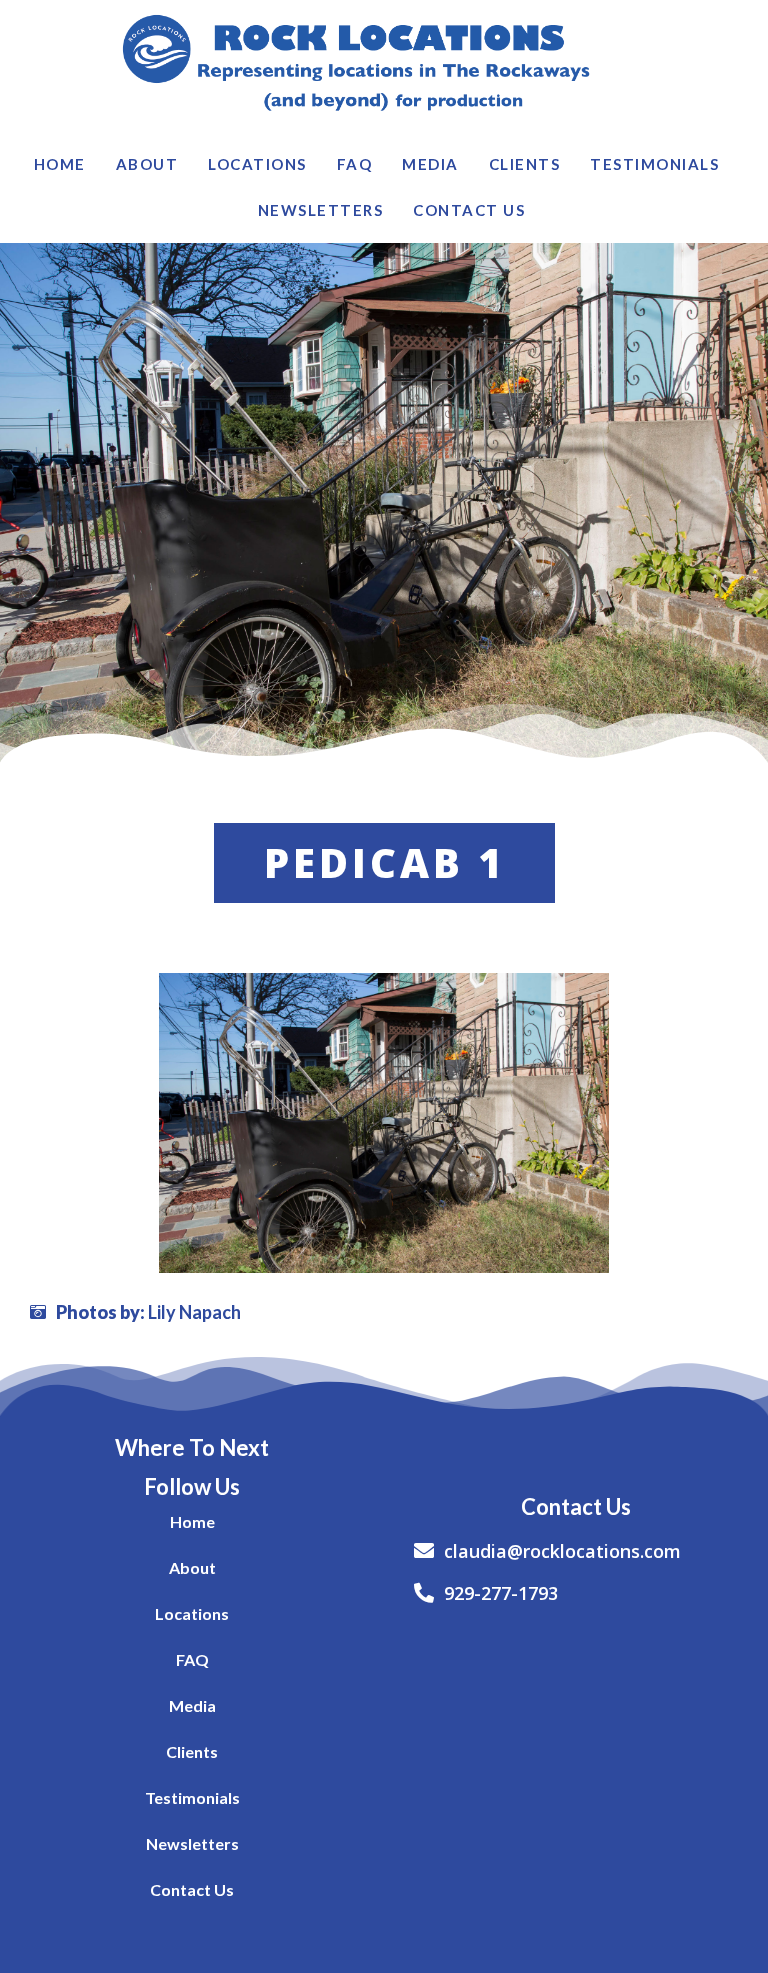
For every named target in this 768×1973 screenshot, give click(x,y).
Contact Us (469, 210)
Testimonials (654, 164)
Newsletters (321, 210)
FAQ (355, 164)
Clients (525, 164)
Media (430, 164)
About (147, 164)
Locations (257, 164)
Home (60, 164)
